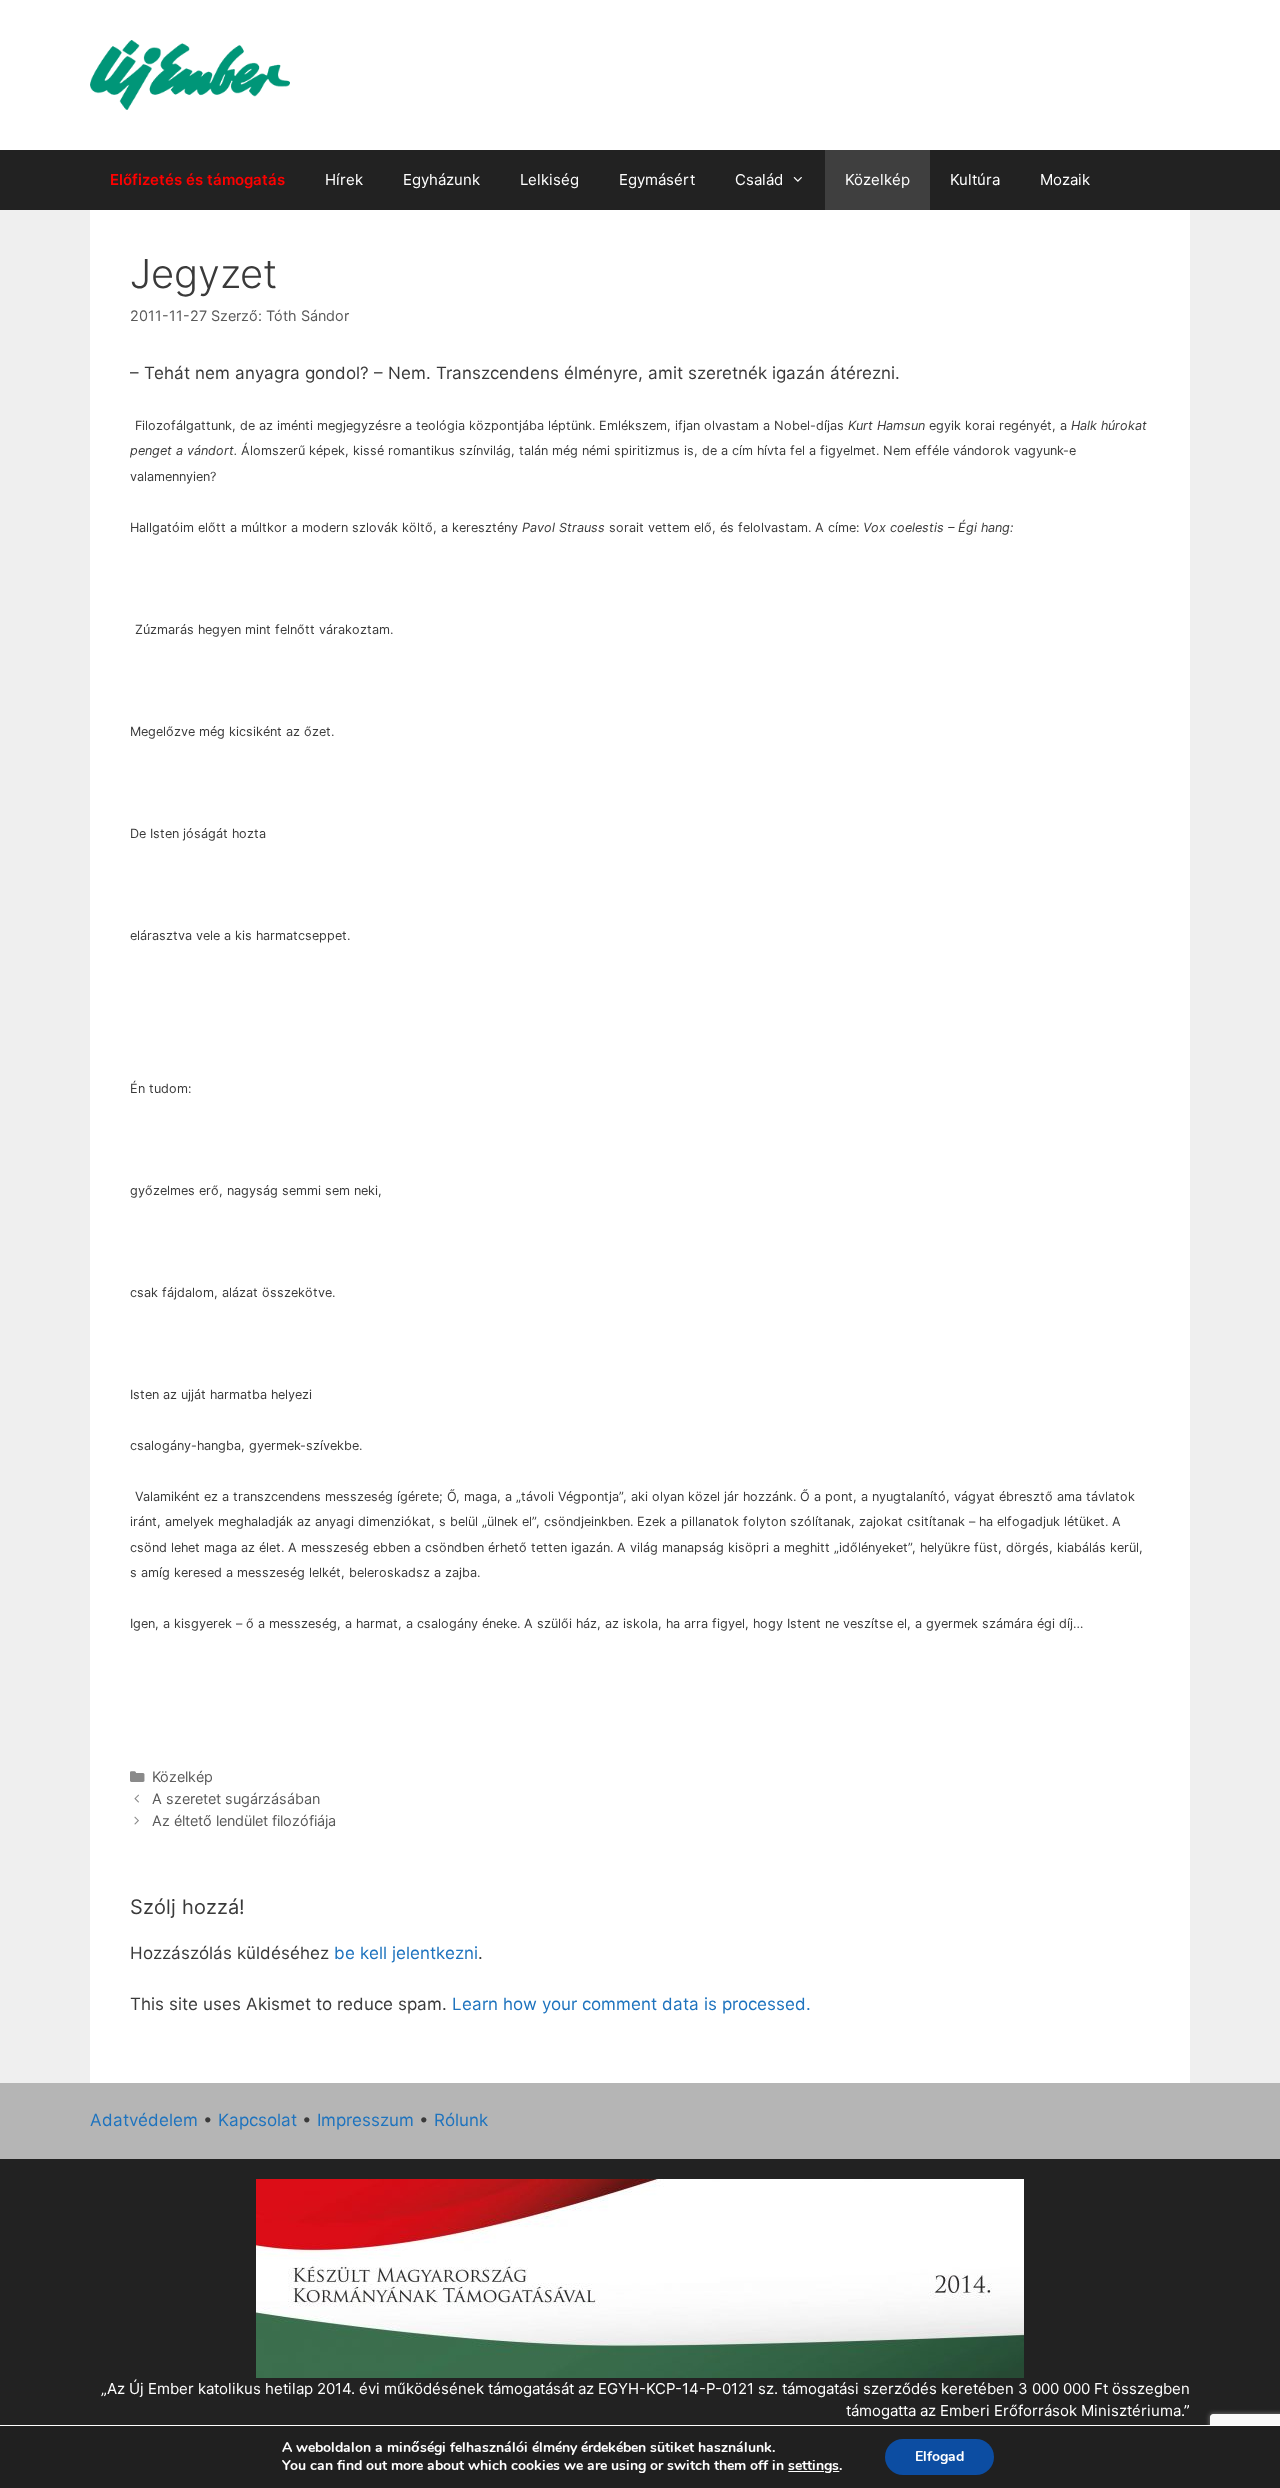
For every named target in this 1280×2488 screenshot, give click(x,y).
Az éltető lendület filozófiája (244, 1820)
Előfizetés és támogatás (197, 179)
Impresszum (365, 2120)
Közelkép (877, 179)
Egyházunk (441, 179)
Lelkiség (549, 179)
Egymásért (657, 179)
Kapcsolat (257, 2120)
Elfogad (939, 2456)
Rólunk (461, 2120)
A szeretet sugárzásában (236, 1798)
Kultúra (975, 179)
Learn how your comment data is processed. (631, 2004)
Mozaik (1065, 179)
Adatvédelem (144, 2120)
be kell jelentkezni (406, 1953)
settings (813, 2466)
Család (759, 179)
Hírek (344, 179)
